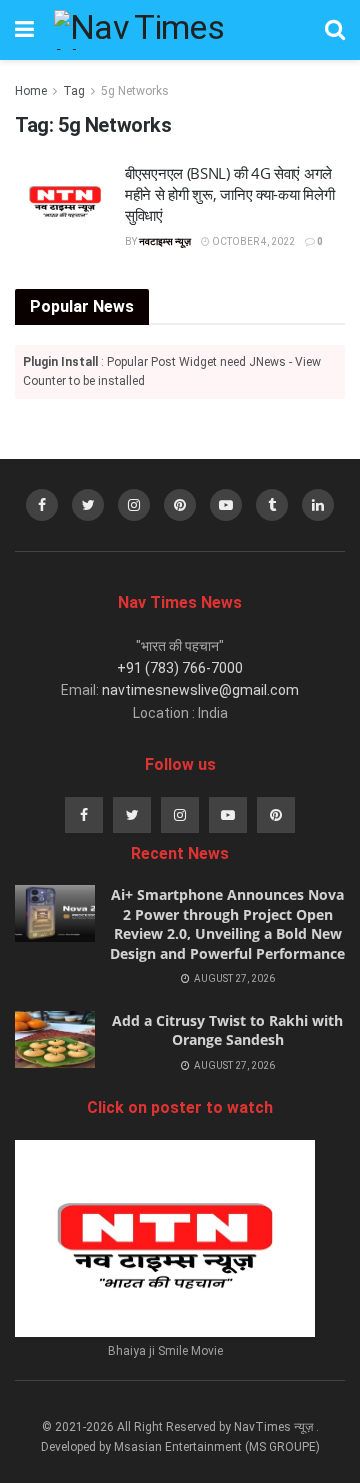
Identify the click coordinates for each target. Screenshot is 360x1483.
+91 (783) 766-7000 (180, 668)
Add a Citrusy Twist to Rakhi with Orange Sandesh (227, 1030)
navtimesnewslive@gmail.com (200, 690)
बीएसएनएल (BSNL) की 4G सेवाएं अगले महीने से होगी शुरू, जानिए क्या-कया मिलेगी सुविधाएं (229, 194)
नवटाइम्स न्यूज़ (165, 241)
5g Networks (135, 91)
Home (31, 91)
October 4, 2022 (252, 241)
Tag (74, 91)
